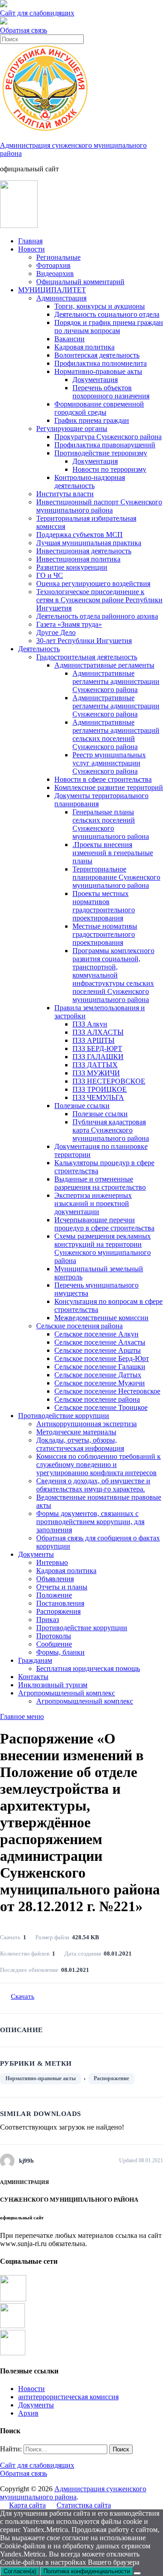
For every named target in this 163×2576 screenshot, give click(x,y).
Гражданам (35, 1660)
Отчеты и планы (62, 1587)
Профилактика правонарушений (105, 445)
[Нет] (137, 2573)
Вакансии (70, 339)
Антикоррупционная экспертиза (86, 1424)
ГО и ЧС (50, 575)
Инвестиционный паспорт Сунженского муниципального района (99, 506)
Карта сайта (27, 2505)
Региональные (58, 257)
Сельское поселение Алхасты (100, 1342)
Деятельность (39, 649)
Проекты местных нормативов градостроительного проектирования (104, 906)
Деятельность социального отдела (107, 314)
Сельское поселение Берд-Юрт (102, 1358)
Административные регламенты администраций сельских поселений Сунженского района (116, 734)
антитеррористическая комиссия (68, 2397)
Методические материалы (76, 1432)
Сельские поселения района (79, 1326)
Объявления (55, 1579)
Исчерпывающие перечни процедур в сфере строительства (104, 1224)
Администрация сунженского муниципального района (73, 2493)
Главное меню (22, 1717)
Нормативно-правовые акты (98, 371)
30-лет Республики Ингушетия (84, 641)
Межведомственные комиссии (101, 1318)
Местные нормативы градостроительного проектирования (105, 934)
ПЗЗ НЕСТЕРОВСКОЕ (109, 1081)
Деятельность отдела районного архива (97, 616)
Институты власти (65, 494)
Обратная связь (24, 30)
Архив (28, 2413)
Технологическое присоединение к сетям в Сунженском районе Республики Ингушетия (99, 600)
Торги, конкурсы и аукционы (100, 306)
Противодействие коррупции (64, 1416)
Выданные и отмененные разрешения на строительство (100, 1183)
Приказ (48, 1620)
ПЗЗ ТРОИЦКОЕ (100, 1089)
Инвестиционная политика (78, 559)
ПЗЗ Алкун (90, 1024)
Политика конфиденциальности (87, 2571)
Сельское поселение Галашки (100, 1367)
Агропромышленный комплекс (67, 1693)
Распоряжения (58, 1611)
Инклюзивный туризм (53, 1685)
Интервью (52, 1562)
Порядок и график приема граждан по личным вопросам (109, 327)
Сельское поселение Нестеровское (107, 1391)
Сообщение (54, 1644)
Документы (36, 1554)
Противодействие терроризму (101, 453)
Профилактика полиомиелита (101, 363)
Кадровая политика (84, 347)
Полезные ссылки (82, 1106)
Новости (31, 249)
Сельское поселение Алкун (96, 1334)
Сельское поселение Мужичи (100, 1383)
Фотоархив (53, 265)
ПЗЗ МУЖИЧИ (96, 1073)
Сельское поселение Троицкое (101, 1407)
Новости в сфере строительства (103, 779)
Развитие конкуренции (72, 567)
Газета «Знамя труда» (69, 624)
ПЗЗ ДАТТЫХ (95, 1065)
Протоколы (54, 1636)
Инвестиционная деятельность (84, 551)
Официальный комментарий (80, 282)
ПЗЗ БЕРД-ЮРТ (97, 1048)
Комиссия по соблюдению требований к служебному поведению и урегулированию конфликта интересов (98, 1465)
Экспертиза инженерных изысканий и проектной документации (93, 1203)
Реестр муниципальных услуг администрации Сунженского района (109, 763)
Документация (95, 380)
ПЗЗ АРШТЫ (93, 1040)
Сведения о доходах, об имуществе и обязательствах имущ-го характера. (93, 1485)
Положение (54, 1595)
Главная (30, 241)
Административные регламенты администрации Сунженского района (116, 681)
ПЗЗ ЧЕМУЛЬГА (98, 1097)
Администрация (61, 298)
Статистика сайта (84, 2505)
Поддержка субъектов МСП (79, 535)
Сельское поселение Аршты (98, 1350)
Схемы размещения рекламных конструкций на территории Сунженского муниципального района (103, 1248)
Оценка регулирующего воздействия (93, 583)
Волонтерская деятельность (97, 355)
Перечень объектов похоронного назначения (111, 392)
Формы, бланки (60, 1652)
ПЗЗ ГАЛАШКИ (98, 1057)
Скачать (23, 1996)
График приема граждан (92, 420)
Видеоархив (55, 274)
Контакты (33, 1677)
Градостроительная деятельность (87, 657)
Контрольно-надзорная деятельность (90, 482)
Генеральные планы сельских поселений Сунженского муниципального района (111, 824)
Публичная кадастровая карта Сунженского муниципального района (111, 1130)
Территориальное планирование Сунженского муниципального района (116, 877)
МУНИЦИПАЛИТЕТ (52, 290)
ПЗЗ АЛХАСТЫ (98, 1032)
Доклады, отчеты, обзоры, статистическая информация (80, 1444)
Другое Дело (56, 632)
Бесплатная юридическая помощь (88, 1668)
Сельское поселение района (97, 1399)
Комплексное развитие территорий (109, 787)
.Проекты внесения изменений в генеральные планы (113, 853)
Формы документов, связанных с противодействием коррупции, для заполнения (90, 1522)
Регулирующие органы (72, 429)
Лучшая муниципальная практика (89, 543)
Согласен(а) (20, 2571)
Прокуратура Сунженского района (108, 437)
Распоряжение (111, 2078)
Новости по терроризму (109, 469)
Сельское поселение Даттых (98, 1375)
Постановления (60, 1603)
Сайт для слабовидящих (37, 2465)
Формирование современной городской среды (99, 408)
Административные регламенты (104, 665)
